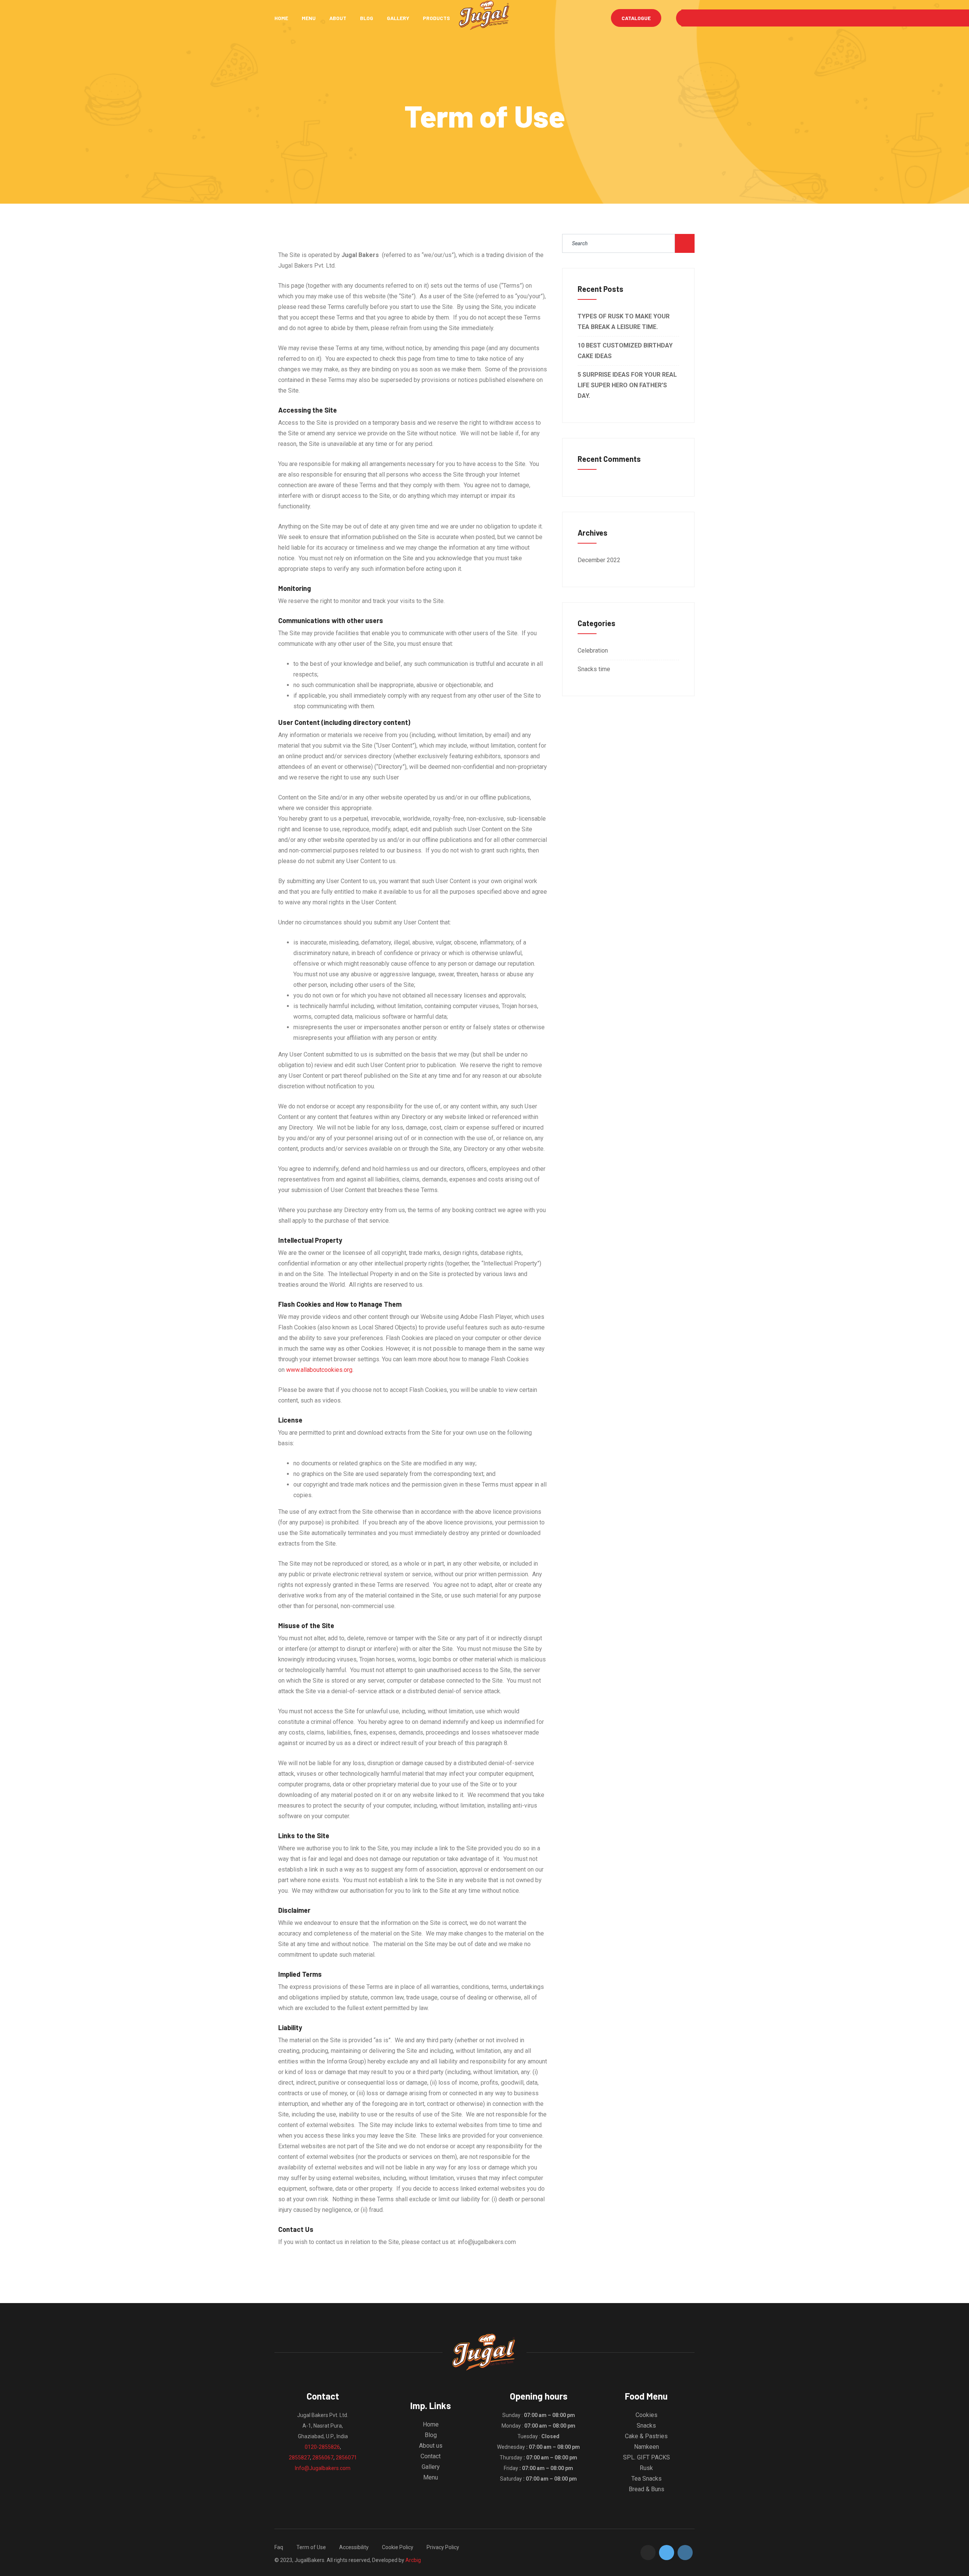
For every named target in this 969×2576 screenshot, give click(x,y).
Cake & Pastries (646, 2436)
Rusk (646, 2468)
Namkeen (647, 2447)
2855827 (299, 2458)
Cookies (647, 2415)
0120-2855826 (322, 2447)
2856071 (346, 2458)
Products (436, 18)
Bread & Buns (647, 2489)
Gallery (398, 18)
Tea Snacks (647, 2479)
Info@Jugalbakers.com (323, 2468)
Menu (309, 18)
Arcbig (413, 2560)
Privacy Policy (443, 2547)
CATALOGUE (636, 18)
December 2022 (599, 560)
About (338, 18)
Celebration (593, 651)
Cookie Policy (398, 2547)
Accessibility (354, 2547)
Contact (431, 2456)
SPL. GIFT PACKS (647, 2457)
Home (281, 18)
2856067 (323, 2458)
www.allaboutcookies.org (319, 1370)
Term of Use (311, 2547)
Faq (279, 2547)
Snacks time (594, 669)
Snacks (646, 2426)
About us (431, 2446)
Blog (367, 18)
